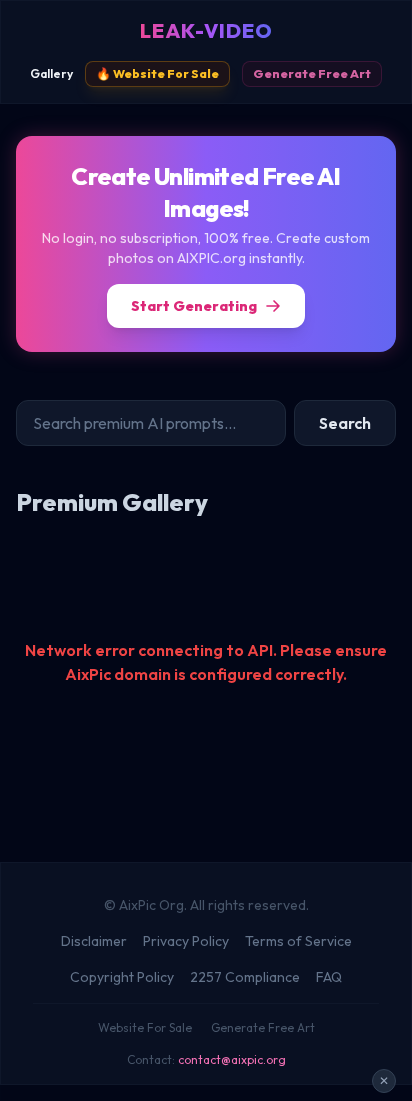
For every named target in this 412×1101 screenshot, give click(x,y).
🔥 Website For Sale (157, 73)
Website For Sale (145, 1027)
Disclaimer (94, 941)
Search (345, 423)
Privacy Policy (186, 941)
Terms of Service (298, 941)
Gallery (51, 73)
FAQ (329, 977)
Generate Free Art (312, 73)
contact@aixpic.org (232, 1059)
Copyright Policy (122, 977)
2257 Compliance (245, 977)
